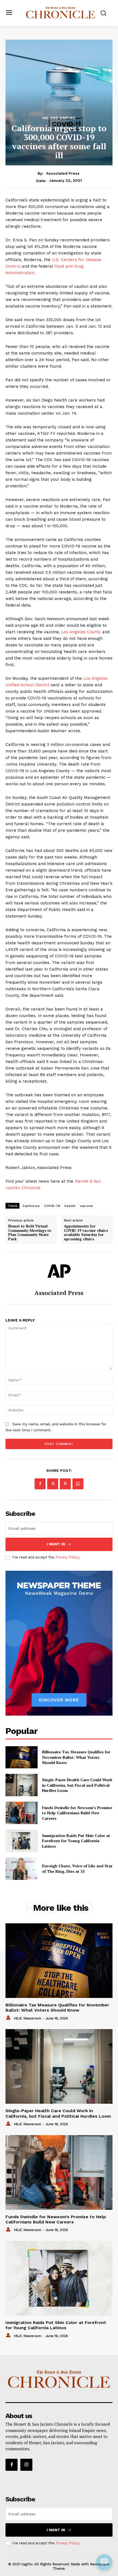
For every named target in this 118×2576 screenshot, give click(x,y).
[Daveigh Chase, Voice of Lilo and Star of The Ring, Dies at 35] (22, 1869)
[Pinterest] (65, 1484)
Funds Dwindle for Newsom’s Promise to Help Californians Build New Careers (77, 1813)
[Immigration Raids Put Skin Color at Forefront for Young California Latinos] (22, 1841)
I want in (56, 1544)
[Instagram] (26, 2465)
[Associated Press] (59, 1271)
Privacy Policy (67, 1557)
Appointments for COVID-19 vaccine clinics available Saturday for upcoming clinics (86, 1233)
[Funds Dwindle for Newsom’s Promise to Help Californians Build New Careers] (22, 1813)
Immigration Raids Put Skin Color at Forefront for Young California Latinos (76, 1841)
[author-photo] (9, 2018)
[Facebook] (40, 1484)
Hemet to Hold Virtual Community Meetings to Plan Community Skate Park (30, 1233)
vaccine (86, 1206)
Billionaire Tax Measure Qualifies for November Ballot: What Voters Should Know (76, 1757)
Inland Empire (59, 118)
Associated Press (63, 173)
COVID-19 (52, 1206)
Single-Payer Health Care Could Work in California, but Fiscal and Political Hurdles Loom (77, 1785)
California (31, 1206)
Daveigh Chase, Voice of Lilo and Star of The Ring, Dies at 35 (77, 1869)
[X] (53, 1484)
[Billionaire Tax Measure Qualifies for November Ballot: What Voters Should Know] (22, 1757)
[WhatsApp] (78, 1484)
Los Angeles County (81, 632)
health (70, 1206)
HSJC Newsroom (27, 2018)
